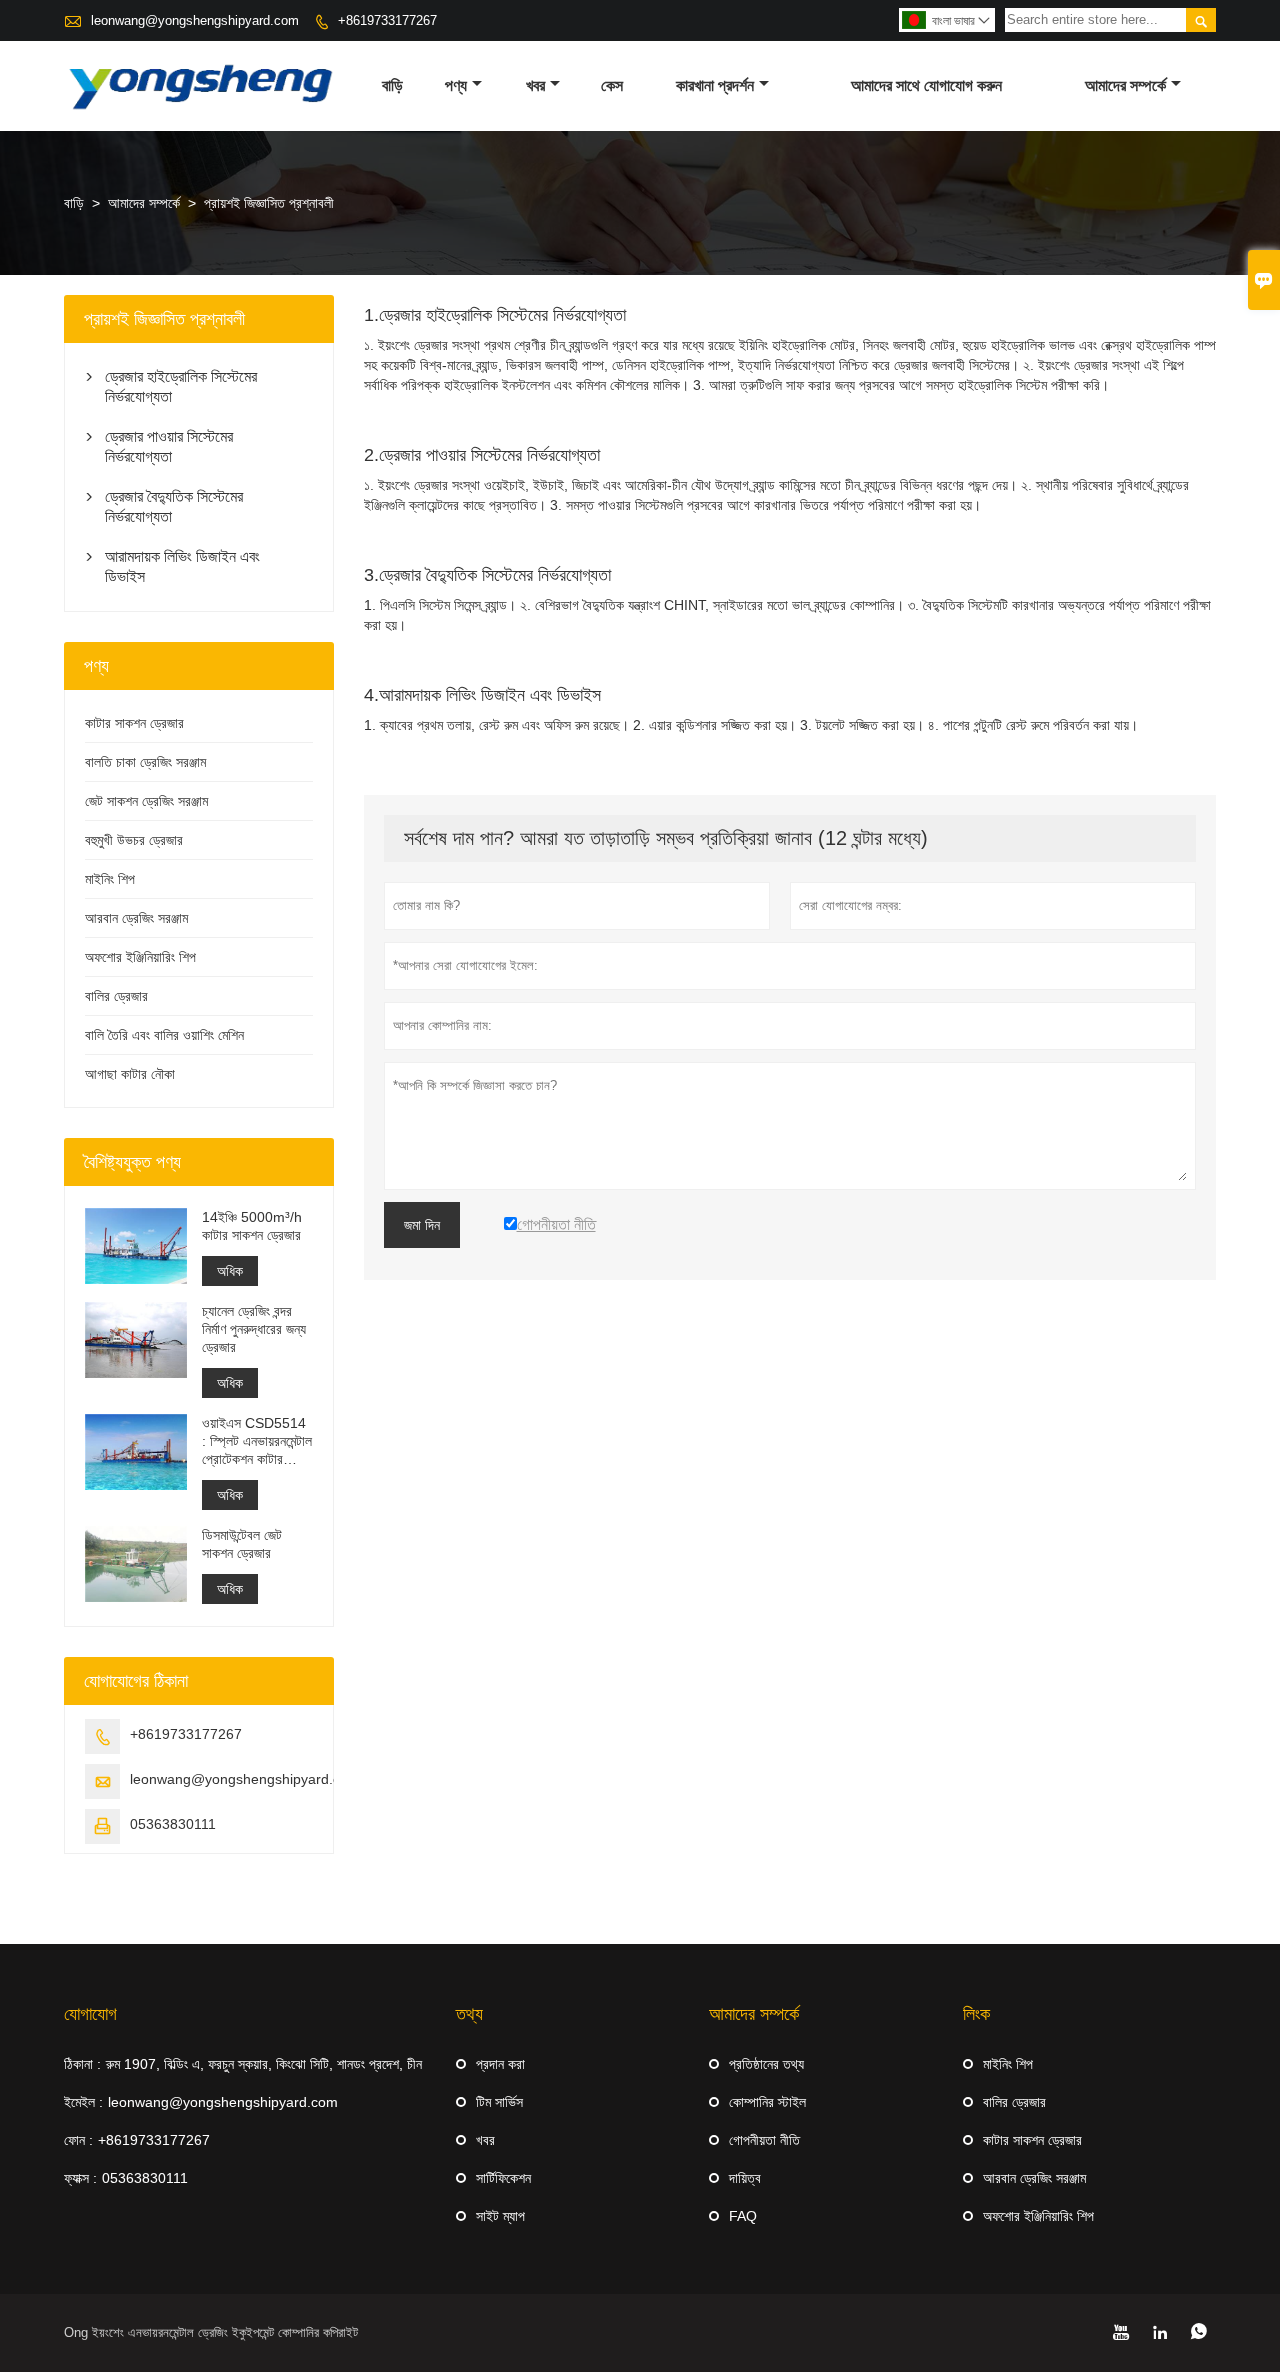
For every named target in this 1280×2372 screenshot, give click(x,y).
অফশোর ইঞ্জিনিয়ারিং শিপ (140, 957)
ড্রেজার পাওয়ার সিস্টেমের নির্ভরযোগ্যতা (169, 446)
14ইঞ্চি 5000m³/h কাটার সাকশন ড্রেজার (252, 1226)
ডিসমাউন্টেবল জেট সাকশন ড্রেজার (242, 1544)
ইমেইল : (83, 2102)
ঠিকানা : (82, 2064)
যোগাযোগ (90, 2014)
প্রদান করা (500, 2064)
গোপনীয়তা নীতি (764, 2140)
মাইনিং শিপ (110, 879)
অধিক (230, 1271)
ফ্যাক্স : (80, 2178)
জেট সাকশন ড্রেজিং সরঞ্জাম (146, 801)
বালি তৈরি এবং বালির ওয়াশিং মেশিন (164, 1035)
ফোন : (78, 2140)
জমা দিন (422, 1225)
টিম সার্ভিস (499, 2102)
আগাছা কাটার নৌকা (130, 1074)
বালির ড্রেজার (116, 996)
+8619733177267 (387, 20)
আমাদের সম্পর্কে (1125, 85)
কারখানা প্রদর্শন (715, 85)
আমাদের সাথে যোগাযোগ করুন (926, 85)
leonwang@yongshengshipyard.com (195, 20)
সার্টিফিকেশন (503, 2178)
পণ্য (456, 85)
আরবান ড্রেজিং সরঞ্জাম (136, 918)
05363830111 (173, 1824)
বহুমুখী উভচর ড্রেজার (134, 840)
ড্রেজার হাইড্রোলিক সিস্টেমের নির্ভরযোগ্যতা (181, 386)
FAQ (743, 2216)
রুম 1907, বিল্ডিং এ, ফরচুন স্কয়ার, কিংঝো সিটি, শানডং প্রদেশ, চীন (264, 2064)
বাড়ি (392, 85)
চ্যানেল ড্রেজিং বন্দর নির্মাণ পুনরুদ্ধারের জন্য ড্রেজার (254, 1329)
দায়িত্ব (745, 2178)
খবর (535, 85)
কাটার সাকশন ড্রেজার (134, 723)
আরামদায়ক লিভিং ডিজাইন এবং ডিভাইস (182, 566)
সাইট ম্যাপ (500, 2216)
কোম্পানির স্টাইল (767, 2102)
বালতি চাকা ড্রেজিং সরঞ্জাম (145, 762)
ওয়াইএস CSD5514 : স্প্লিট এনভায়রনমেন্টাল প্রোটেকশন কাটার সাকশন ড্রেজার (257, 1441)
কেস (612, 85)
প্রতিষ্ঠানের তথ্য (766, 2064)
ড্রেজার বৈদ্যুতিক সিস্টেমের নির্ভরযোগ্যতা (174, 506)
